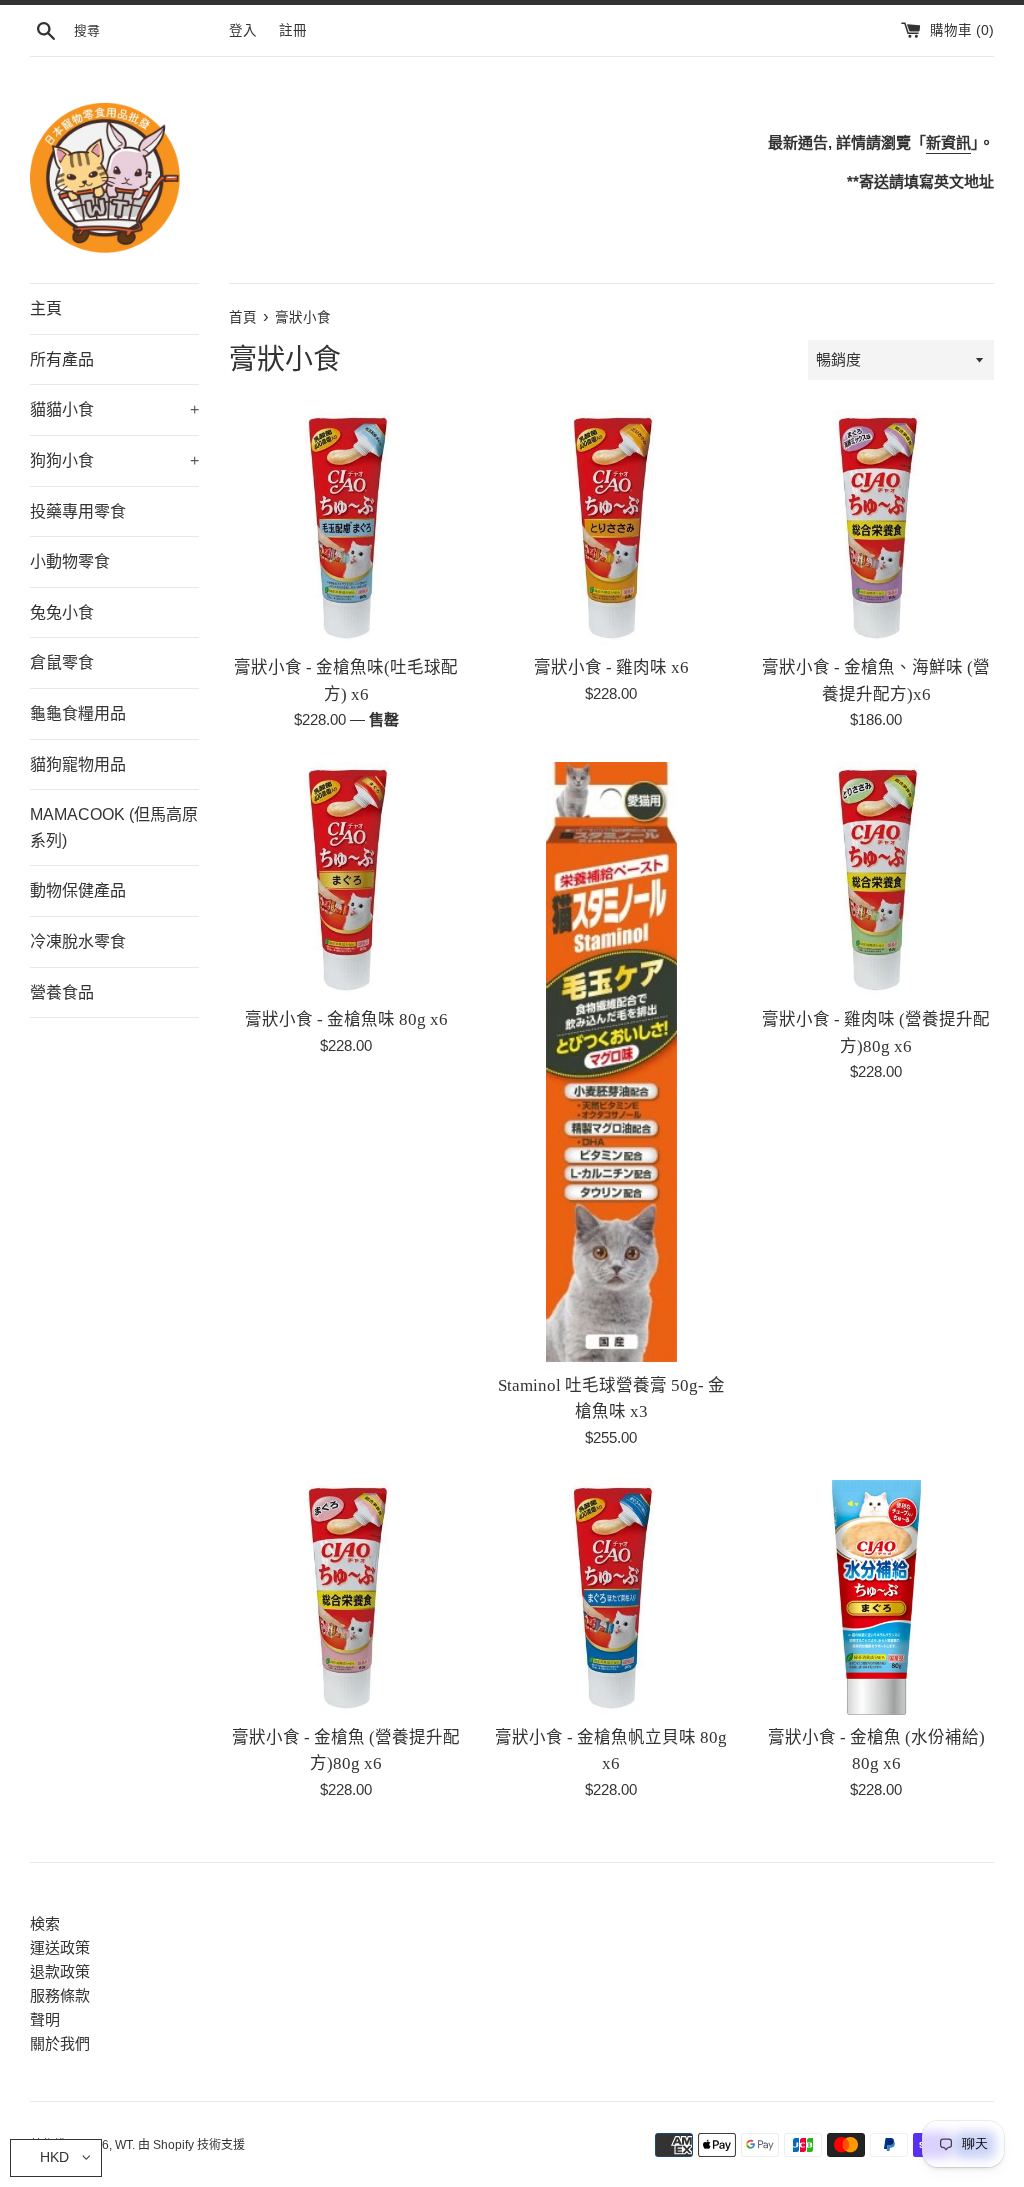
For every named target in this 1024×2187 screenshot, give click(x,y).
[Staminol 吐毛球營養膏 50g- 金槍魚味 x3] (611, 1062)
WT (123, 2145)
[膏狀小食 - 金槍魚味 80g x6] (346, 879)
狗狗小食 (114, 460)
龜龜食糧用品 (78, 713)
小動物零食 (70, 561)
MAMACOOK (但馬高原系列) (114, 827)
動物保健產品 (78, 890)
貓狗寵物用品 (78, 764)
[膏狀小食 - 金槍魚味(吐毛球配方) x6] (346, 527)
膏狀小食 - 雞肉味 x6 (611, 667)
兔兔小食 (62, 612)
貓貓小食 (114, 409)
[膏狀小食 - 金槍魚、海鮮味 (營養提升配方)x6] (876, 527)
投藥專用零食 (78, 511)
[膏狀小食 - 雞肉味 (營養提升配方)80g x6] (876, 879)
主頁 (46, 308)
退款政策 (60, 1971)
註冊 (293, 30)
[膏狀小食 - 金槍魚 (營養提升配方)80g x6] (346, 1597)
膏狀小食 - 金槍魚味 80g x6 (346, 1019)
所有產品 (62, 359)
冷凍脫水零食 (78, 941)
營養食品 (62, 992)
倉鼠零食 (62, 662)
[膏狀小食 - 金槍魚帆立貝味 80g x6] (611, 1597)
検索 (45, 1923)
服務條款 (60, 1995)
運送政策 (60, 1947)
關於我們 (60, 2043)
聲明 (45, 2019)
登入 (243, 30)
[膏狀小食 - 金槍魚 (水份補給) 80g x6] (876, 1597)
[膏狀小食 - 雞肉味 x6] (611, 527)
